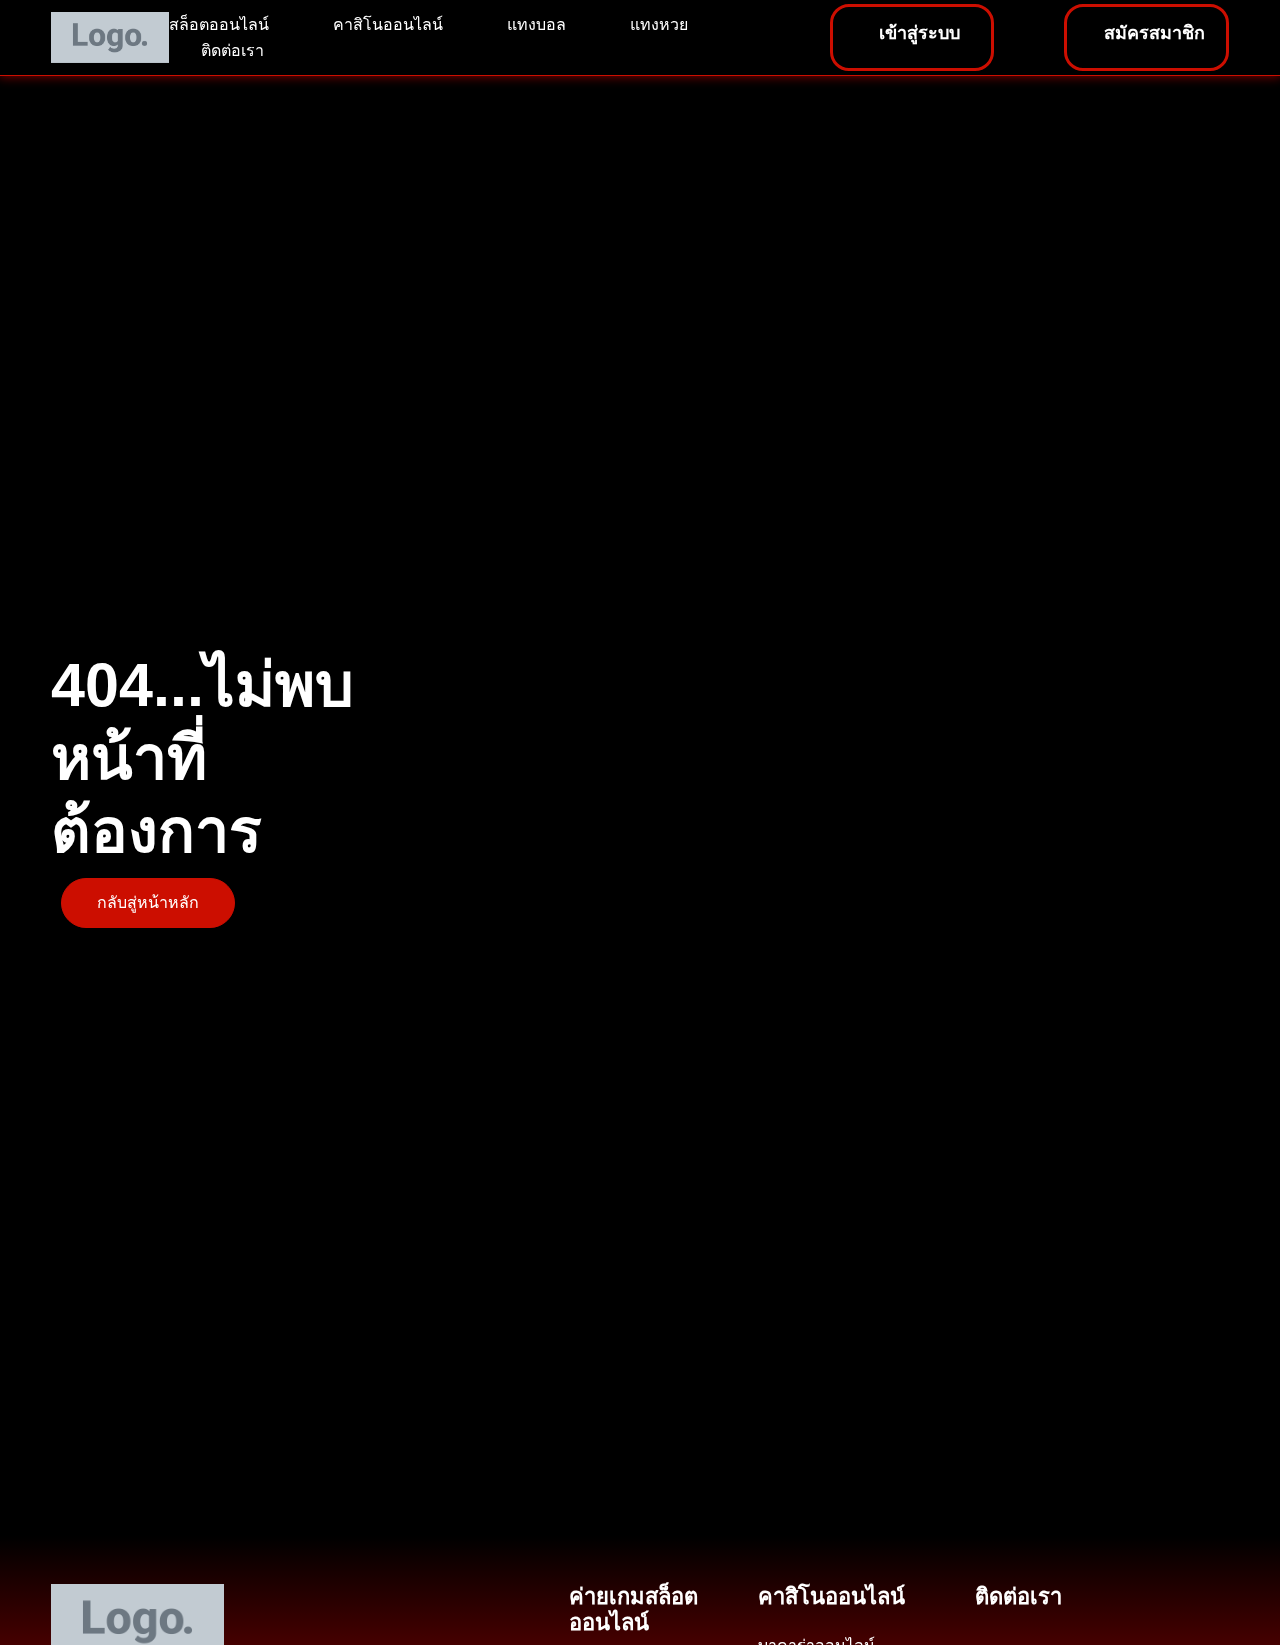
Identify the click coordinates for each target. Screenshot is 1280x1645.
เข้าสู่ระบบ (919, 33)
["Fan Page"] (1029, 1622)
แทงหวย (659, 24)
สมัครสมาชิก (1154, 33)
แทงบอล (536, 24)
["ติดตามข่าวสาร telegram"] (1067, 1622)
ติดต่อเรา (232, 50)
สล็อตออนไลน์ (219, 24)
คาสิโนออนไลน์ (388, 24)
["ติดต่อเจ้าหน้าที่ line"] (991, 1622)
